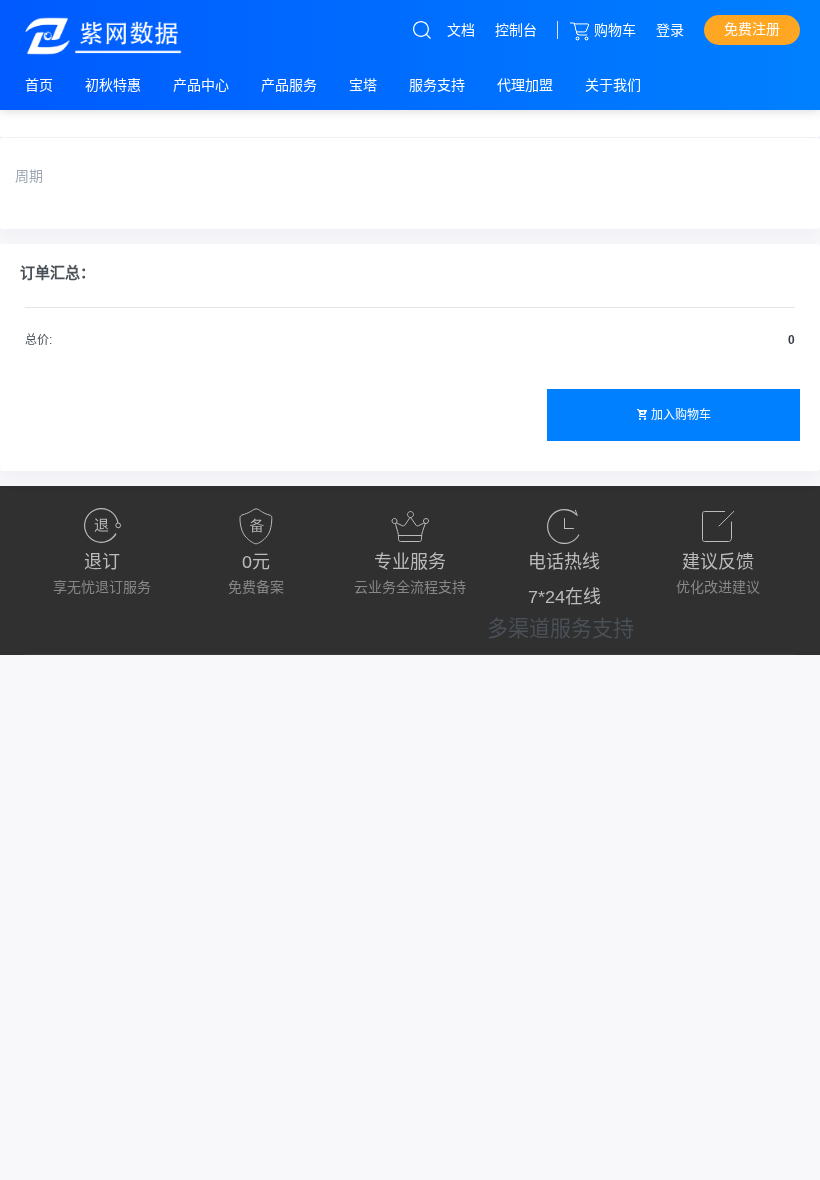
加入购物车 (681, 415)
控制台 (516, 30)
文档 (461, 30)
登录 (670, 30)
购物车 (615, 30)
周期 (29, 176)
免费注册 (752, 29)
